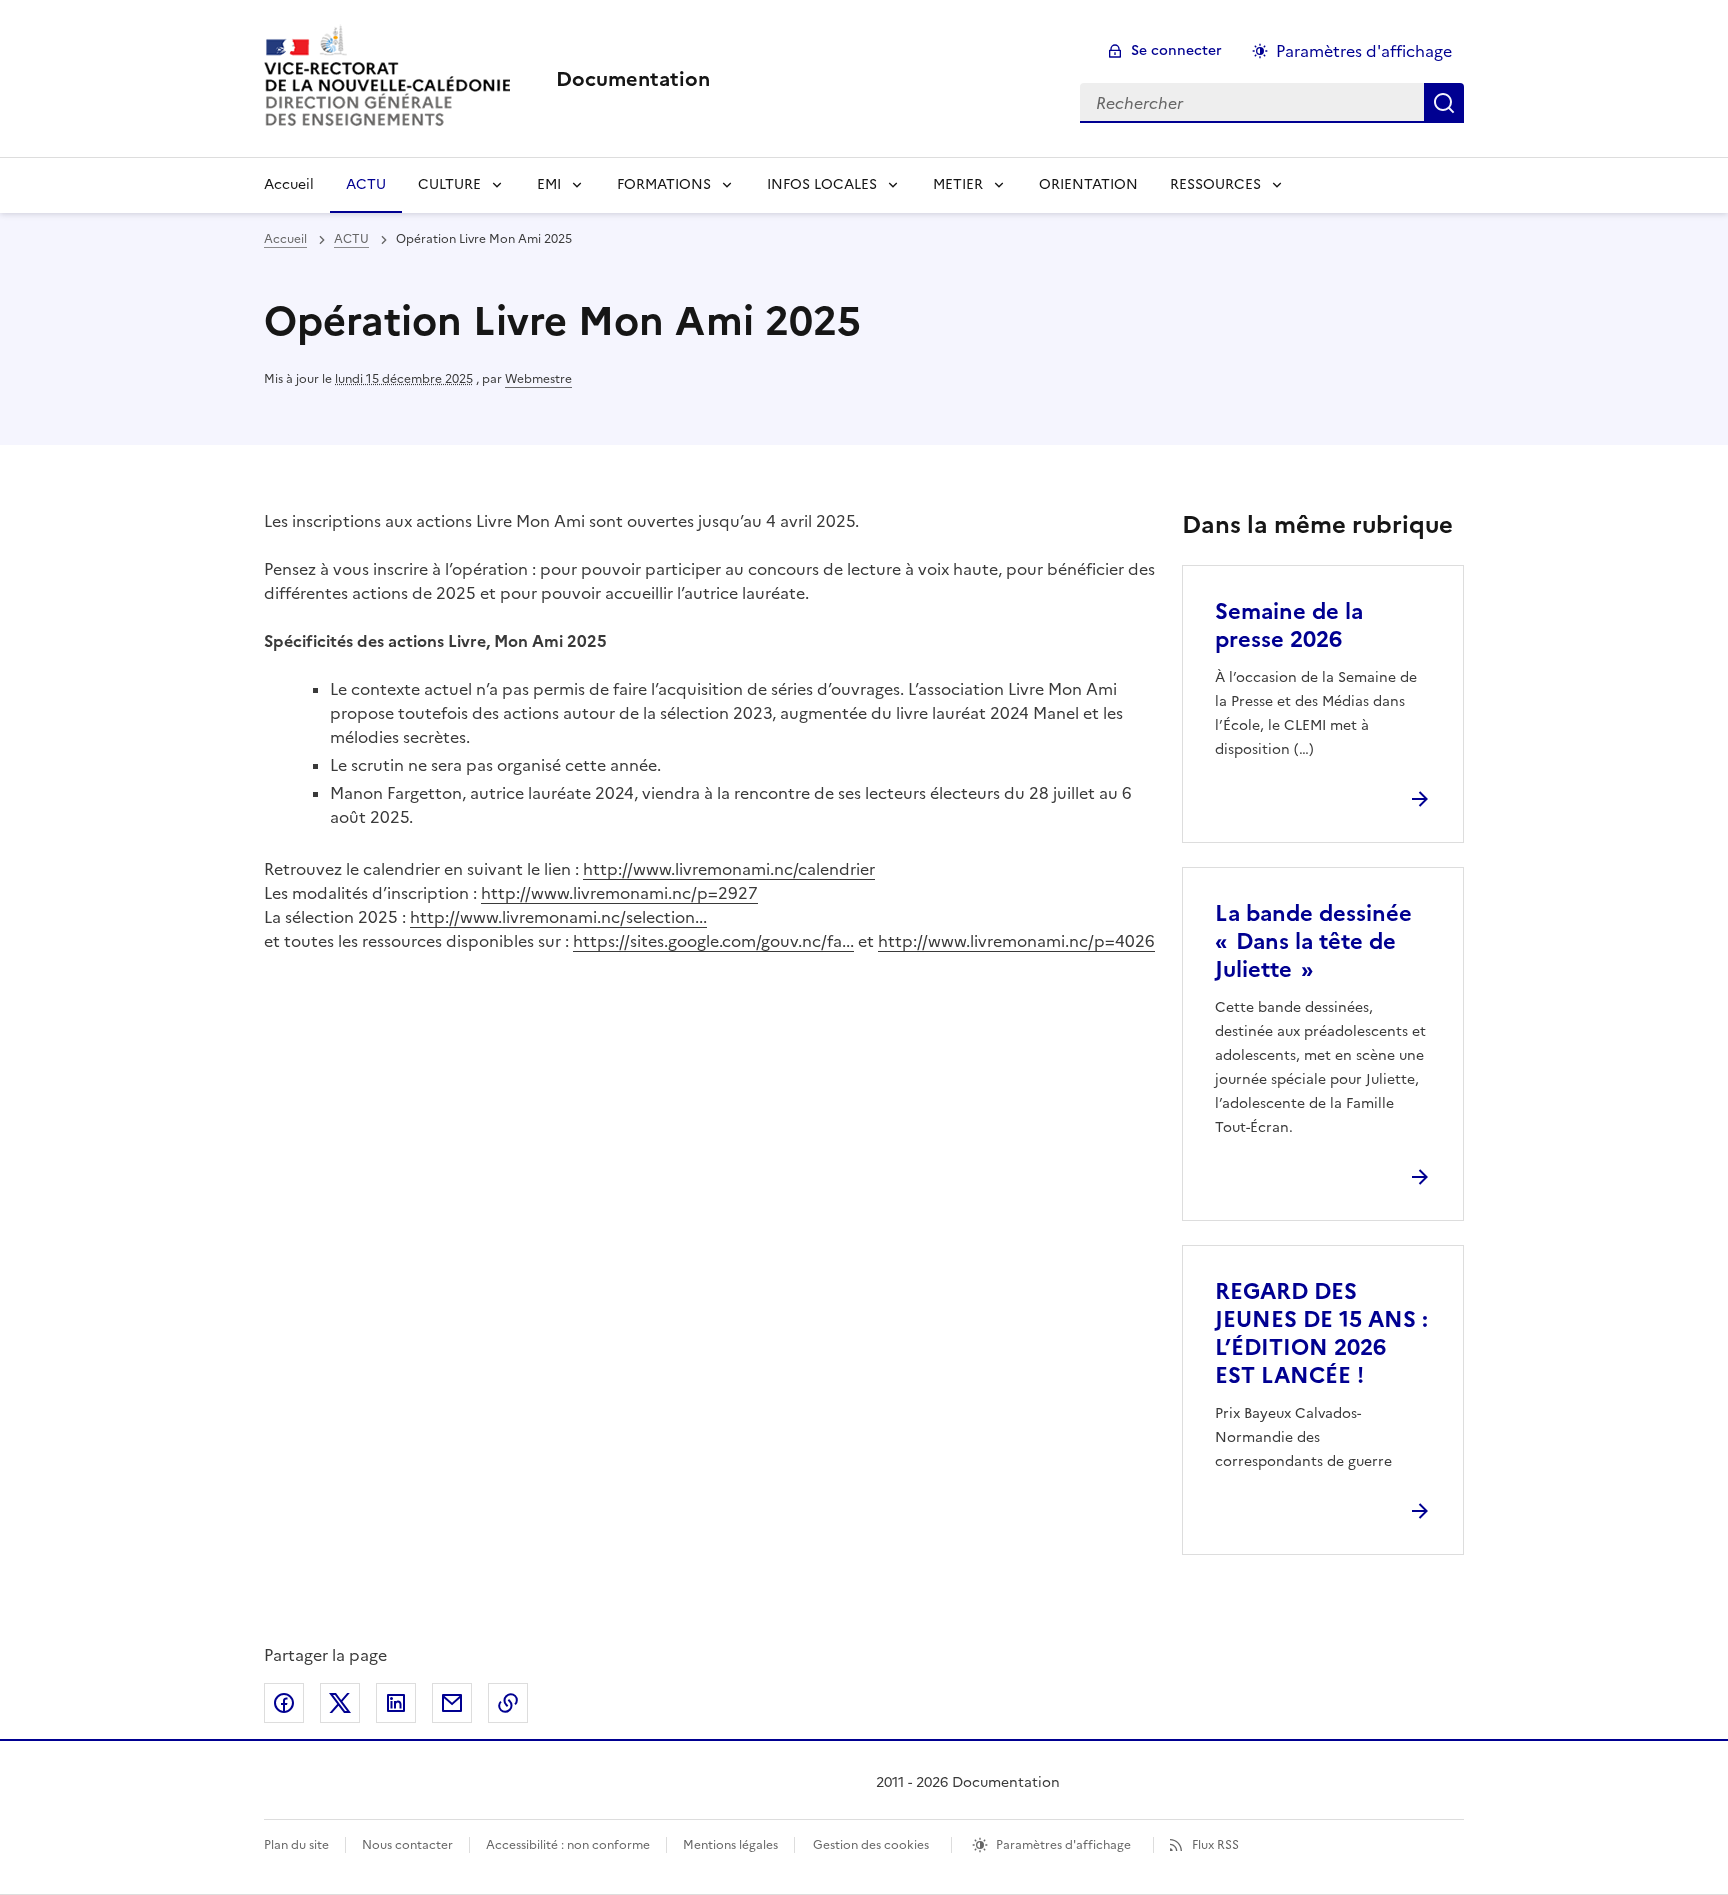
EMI (549, 184)
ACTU (366, 184)
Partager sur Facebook (284, 1703)
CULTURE (449, 184)
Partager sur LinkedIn (396, 1703)
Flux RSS (1215, 1845)
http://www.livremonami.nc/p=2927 (619, 893)
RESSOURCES (1215, 184)
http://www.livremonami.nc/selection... (558, 917)
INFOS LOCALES (822, 184)
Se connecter (1176, 50)
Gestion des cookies (871, 1845)
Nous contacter (407, 1845)
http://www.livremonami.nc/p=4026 (1016, 941)
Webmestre (538, 379)
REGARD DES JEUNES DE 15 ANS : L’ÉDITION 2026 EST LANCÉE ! (1321, 1333)
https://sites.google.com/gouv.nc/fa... (713, 941)
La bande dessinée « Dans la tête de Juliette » (1313, 941)
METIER (958, 184)
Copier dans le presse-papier (508, 1703)
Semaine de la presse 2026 (1289, 625)
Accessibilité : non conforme (568, 1845)
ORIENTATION (1088, 184)
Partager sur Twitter (340, 1703)
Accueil (289, 184)
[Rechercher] (1444, 103)
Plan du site (296, 1845)
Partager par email (452, 1703)
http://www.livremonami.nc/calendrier (729, 869)
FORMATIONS (664, 184)
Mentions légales (730, 1845)
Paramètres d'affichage (1364, 51)
